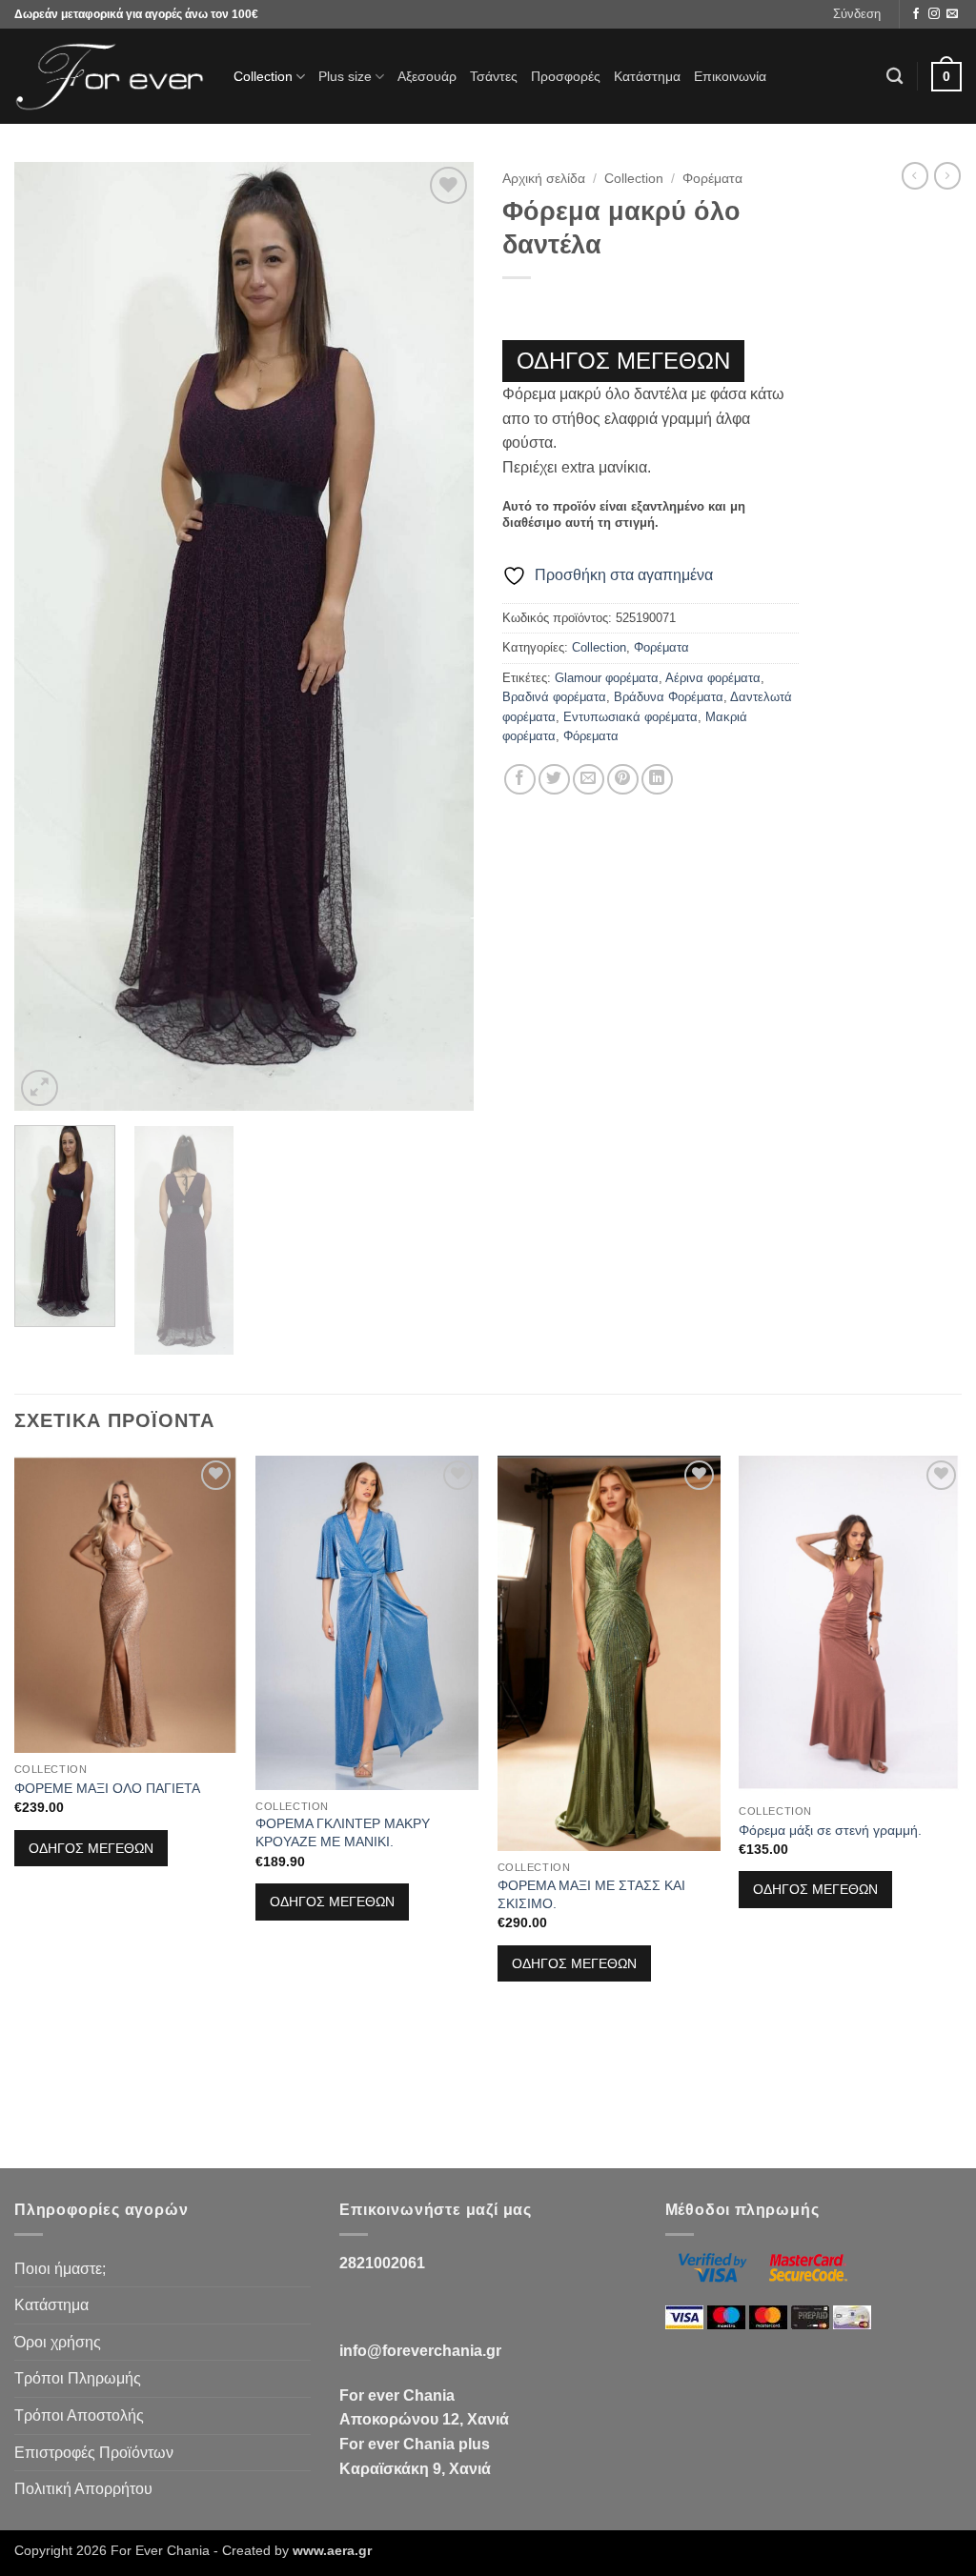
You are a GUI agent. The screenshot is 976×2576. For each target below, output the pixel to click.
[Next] (440, 637)
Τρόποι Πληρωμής (78, 2378)
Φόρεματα (591, 736)
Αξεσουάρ (427, 76)
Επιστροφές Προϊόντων (94, 2453)
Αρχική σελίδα (544, 179)
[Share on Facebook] (520, 780)
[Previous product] (947, 175)
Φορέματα (712, 179)
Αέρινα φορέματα (713, 678)
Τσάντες (494, 76)
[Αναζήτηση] (895, 77)
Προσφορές (566, 76)
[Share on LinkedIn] (657, 780)
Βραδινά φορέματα (554, 697)
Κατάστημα (647, 76)
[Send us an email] (952, 14)
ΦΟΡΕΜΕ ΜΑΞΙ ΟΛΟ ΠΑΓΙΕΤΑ (107, 1788)
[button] (857, 14)
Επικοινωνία (730, 76)
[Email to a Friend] (589, 780)
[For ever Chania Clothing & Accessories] (110, 77)
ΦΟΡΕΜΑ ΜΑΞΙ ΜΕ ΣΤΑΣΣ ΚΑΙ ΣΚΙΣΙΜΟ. (591, 1894)
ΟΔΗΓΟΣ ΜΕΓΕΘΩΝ (623, 361)
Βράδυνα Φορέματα (669, 697)
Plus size (345, 76)
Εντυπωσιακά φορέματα (630, 717)
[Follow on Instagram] (934, 14)
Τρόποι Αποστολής (79, 2415)
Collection (263, 76)
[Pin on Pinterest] (623, 780)
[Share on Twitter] (554, 780)
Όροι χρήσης (58, 2342)
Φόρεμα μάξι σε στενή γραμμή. (830, 1830)
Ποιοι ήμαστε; (60, 2269)
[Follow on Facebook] (916, 14)
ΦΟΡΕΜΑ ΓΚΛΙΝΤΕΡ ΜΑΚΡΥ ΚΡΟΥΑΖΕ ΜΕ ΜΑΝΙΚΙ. (343, 1832)
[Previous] (48, 637)
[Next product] (915, 175)
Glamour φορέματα (607, 678)
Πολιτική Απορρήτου (83, 2489)
